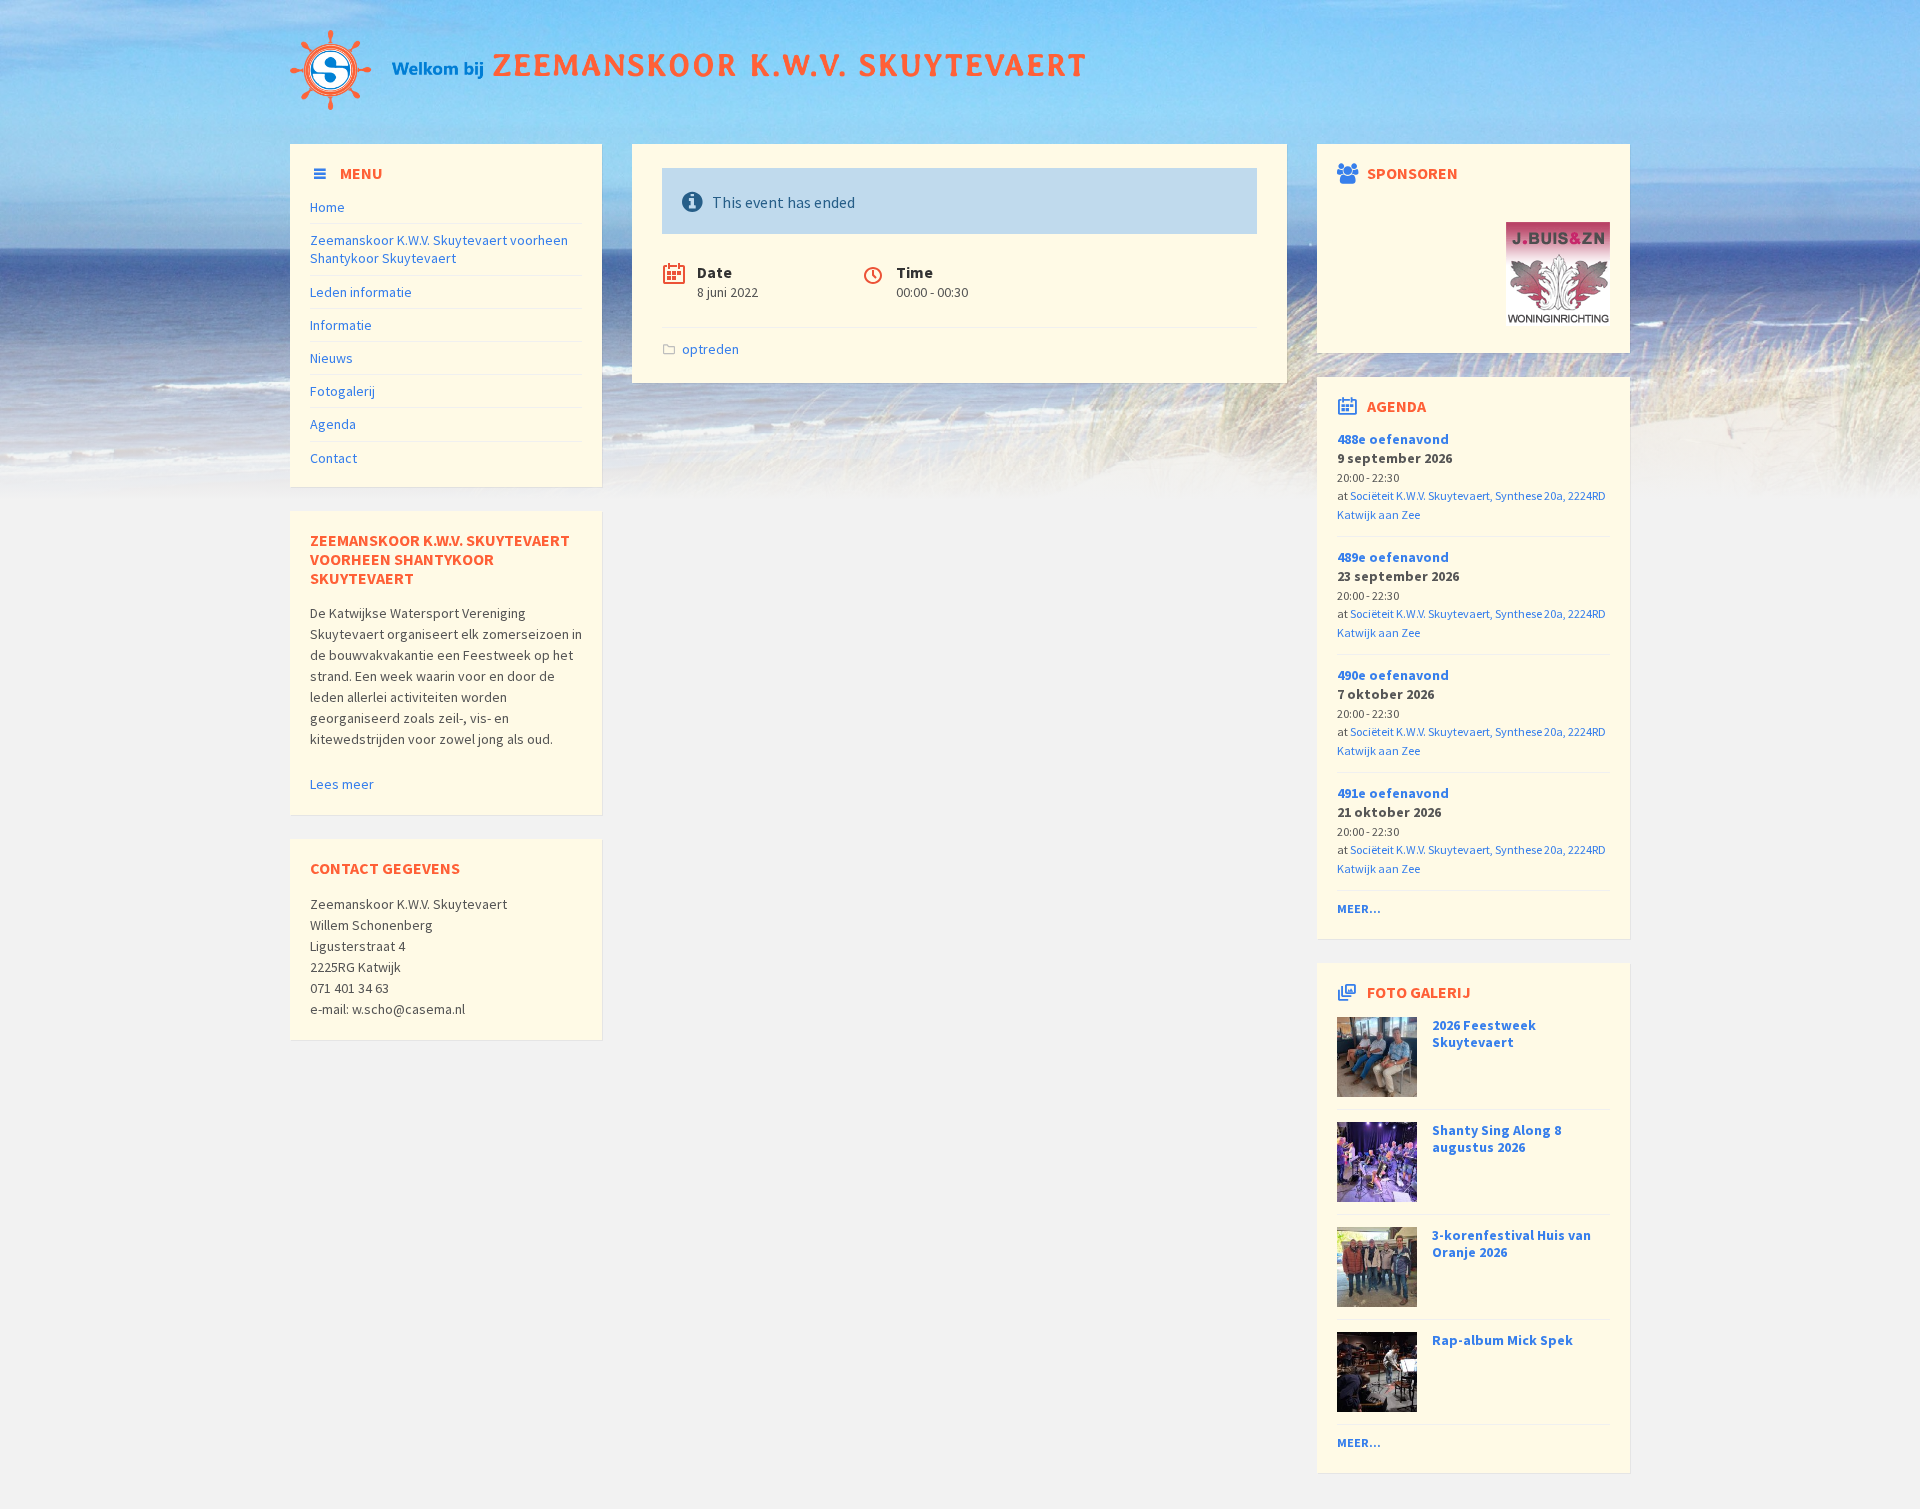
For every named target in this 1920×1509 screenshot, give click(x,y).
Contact (333, 458)
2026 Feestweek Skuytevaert (1484, 1033)
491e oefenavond (1393, 793)
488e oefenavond (1393, 439)
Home (327, 207)
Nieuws (331, 358)
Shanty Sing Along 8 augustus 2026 (1496, 1138)
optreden (710, 349)
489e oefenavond (1393, 557)
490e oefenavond (1393, 675)
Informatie (341, 325)
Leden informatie (361, 292)
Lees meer (342, 784)
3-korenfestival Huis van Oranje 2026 (1511, 1243)
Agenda (333, 424)
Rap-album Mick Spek (1502, 1340)
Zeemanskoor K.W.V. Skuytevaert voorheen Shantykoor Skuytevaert (439, 249)
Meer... (1359, 908)
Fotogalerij (342, 391)
